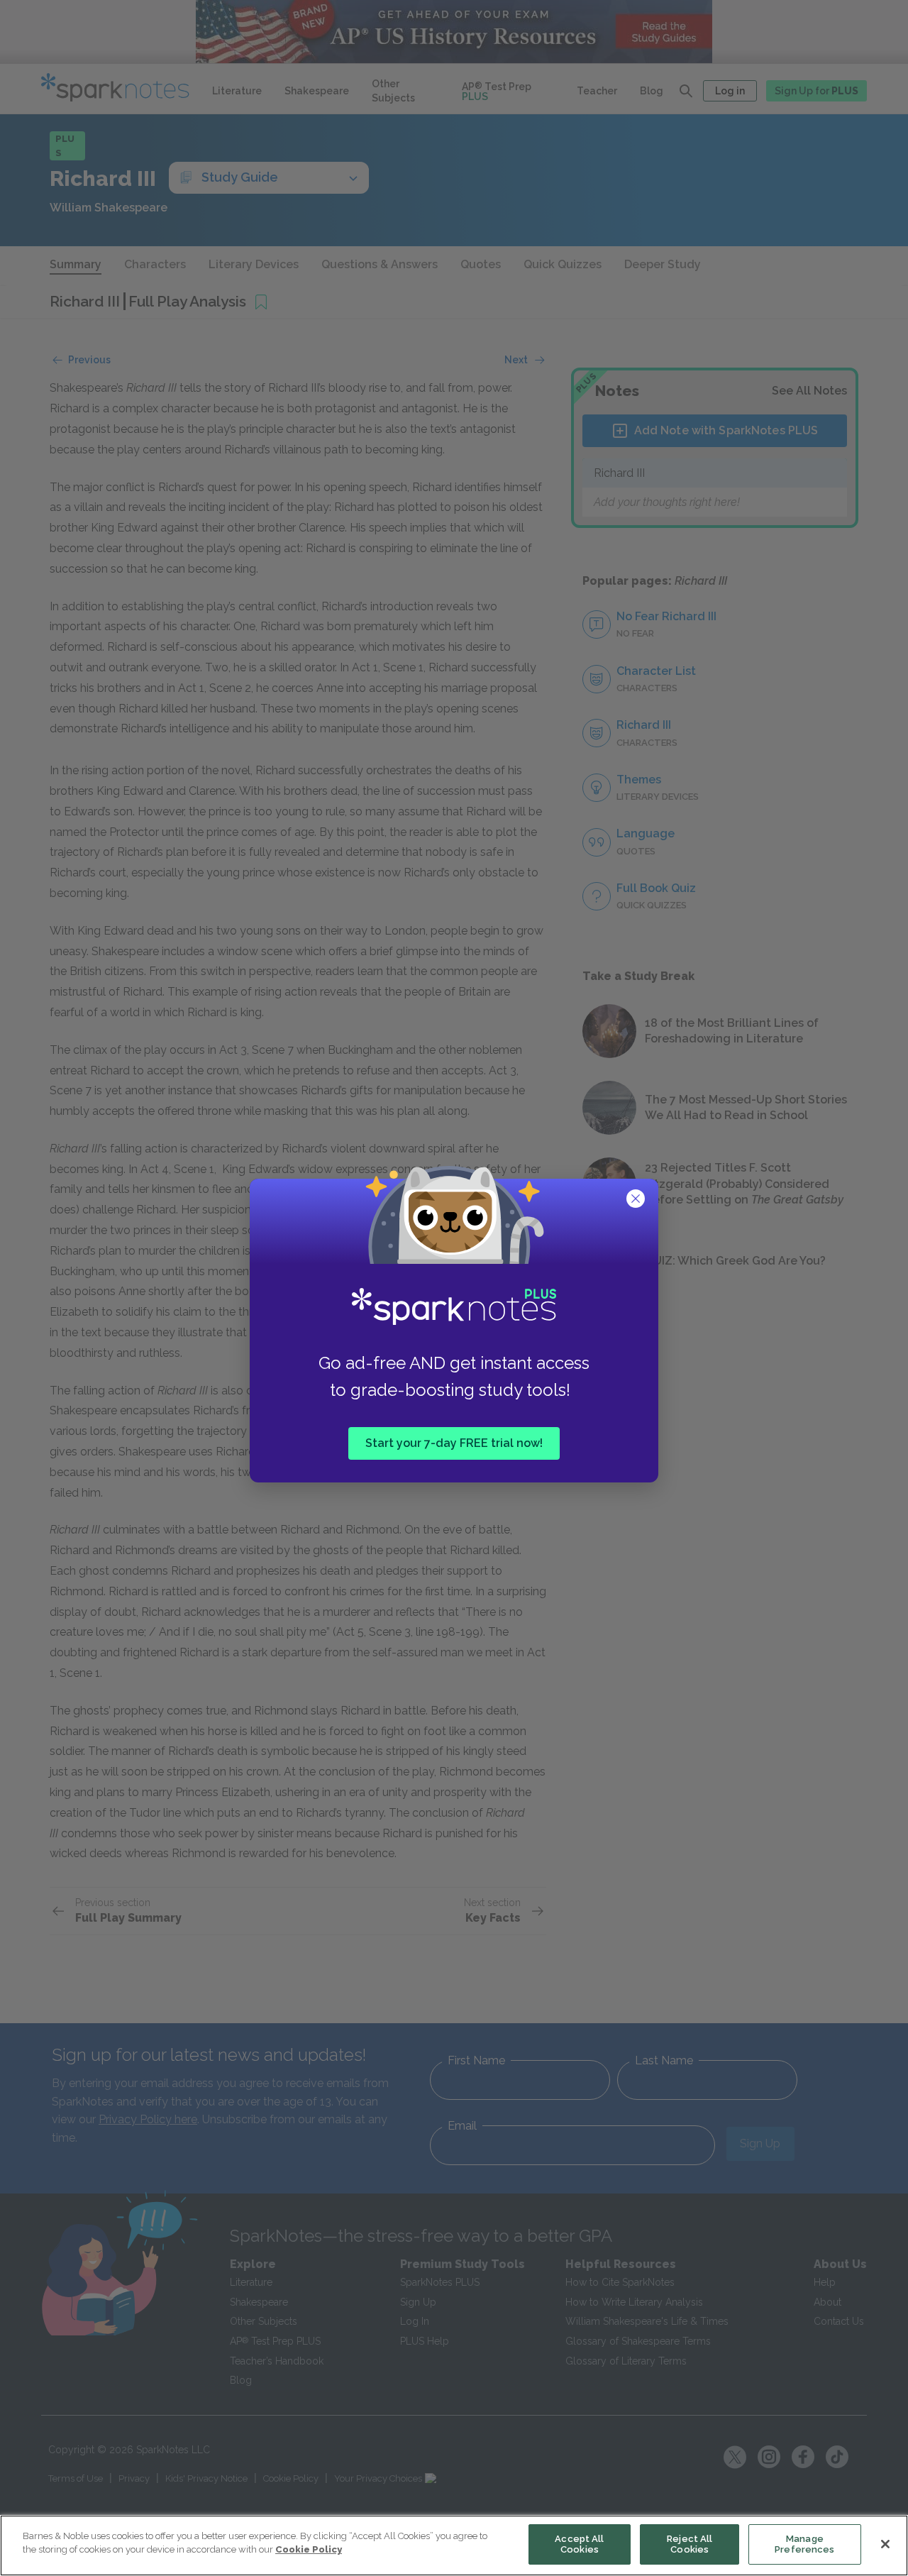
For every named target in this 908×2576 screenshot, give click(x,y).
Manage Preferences (804, 2544)
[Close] (885, 2544)
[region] (454, 2545)
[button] (637, 1200)
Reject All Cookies (690, 2544)
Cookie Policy (309, 2549)
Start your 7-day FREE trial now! (454, 1443)
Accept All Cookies (579, 2544)
